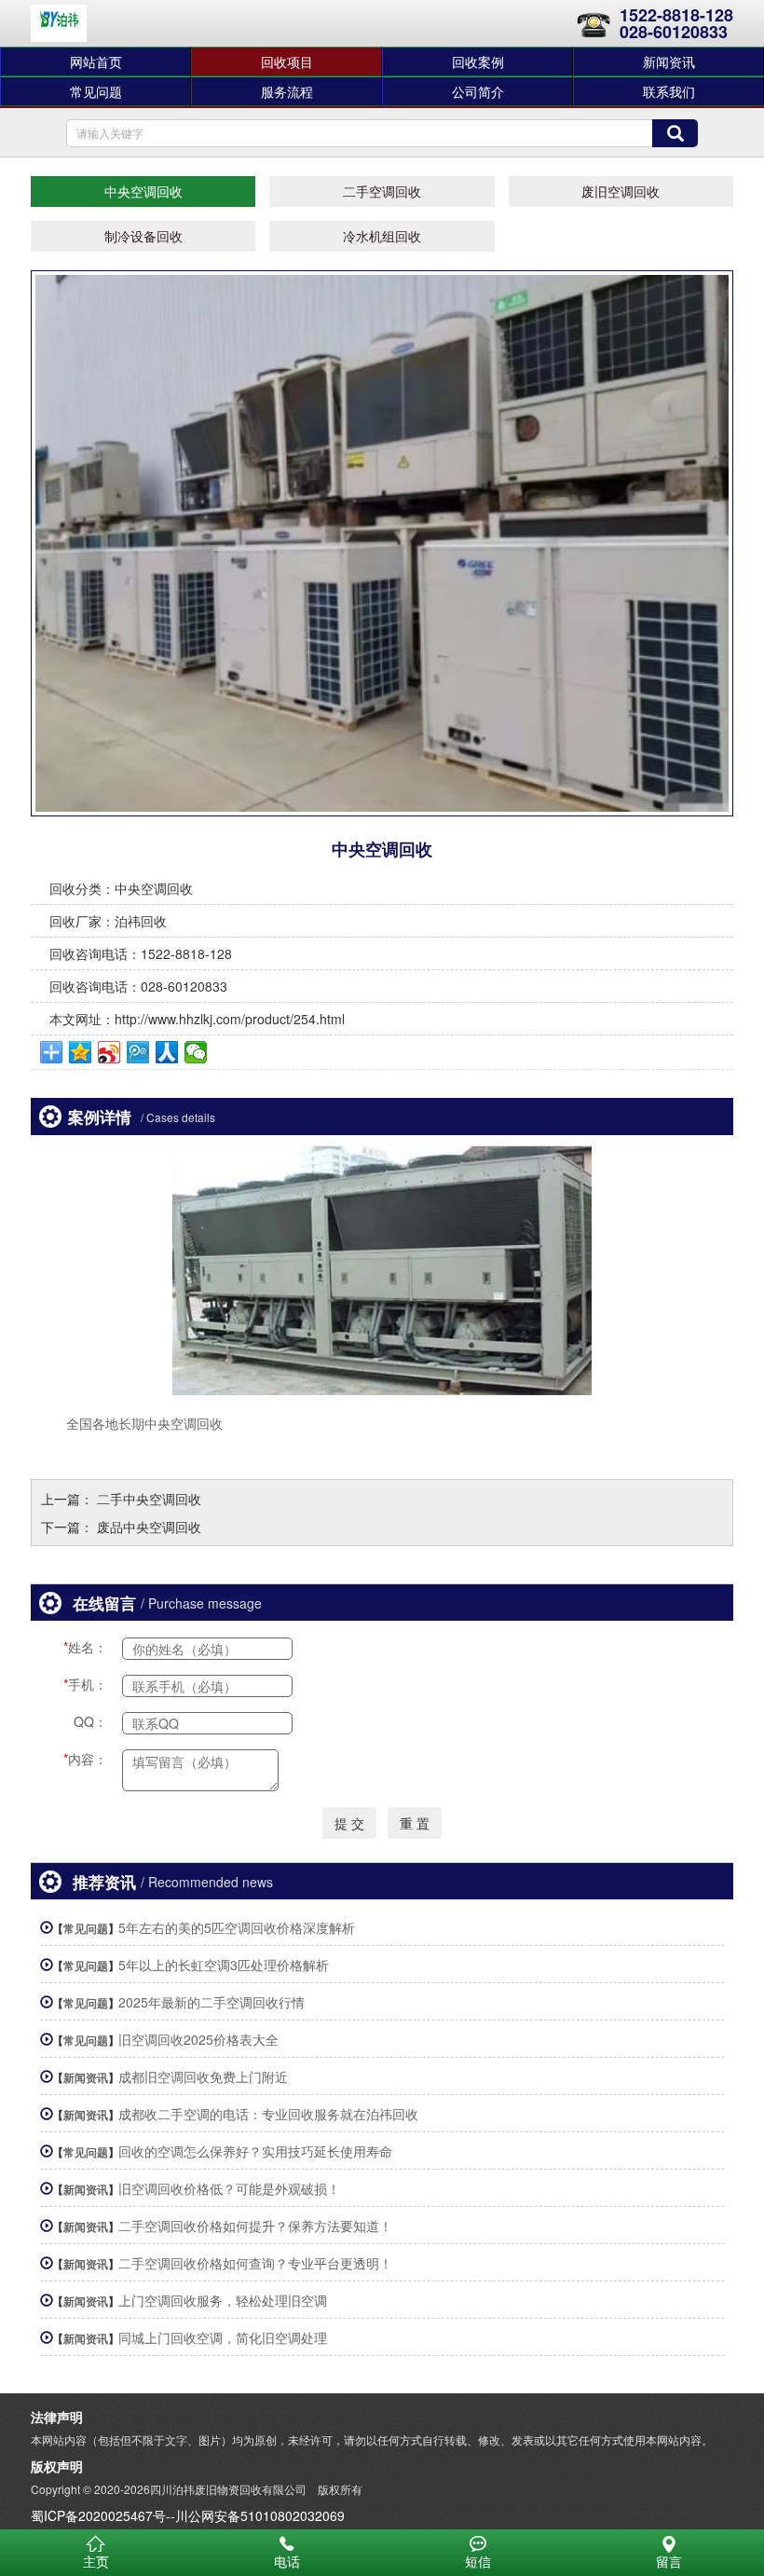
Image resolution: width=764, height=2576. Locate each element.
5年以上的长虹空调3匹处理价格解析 (224, 1965)
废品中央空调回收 (149, 1527)
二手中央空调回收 (149, 1499)
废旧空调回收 (621, 191)
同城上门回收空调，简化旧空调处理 (223, 2337)
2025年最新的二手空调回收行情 (211, 2002)
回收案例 (478, 62)
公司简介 (478, 91)
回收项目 (287, 62)
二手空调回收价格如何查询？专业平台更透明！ (255, 2263)
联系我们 (669, 91)
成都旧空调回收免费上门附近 (203, 2076)
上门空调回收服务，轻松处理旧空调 (223, 2300)
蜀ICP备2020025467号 (98, 2515)
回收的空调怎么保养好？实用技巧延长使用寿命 (255, 2151)
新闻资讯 (669, 62)
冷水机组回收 (382, 236)
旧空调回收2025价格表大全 (198, 2039)
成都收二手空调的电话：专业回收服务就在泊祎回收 (268, 2114)
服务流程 (287, 91)
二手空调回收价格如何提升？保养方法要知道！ (255, 2226)
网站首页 (96, 62)
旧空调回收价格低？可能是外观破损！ (229, 2188)
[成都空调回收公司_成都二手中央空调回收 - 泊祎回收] (59, 23)
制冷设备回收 (143, 236)
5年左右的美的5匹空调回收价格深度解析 (237, 1927)
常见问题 (96, 91)
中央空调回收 (143, 191)
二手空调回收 (382, 191)
